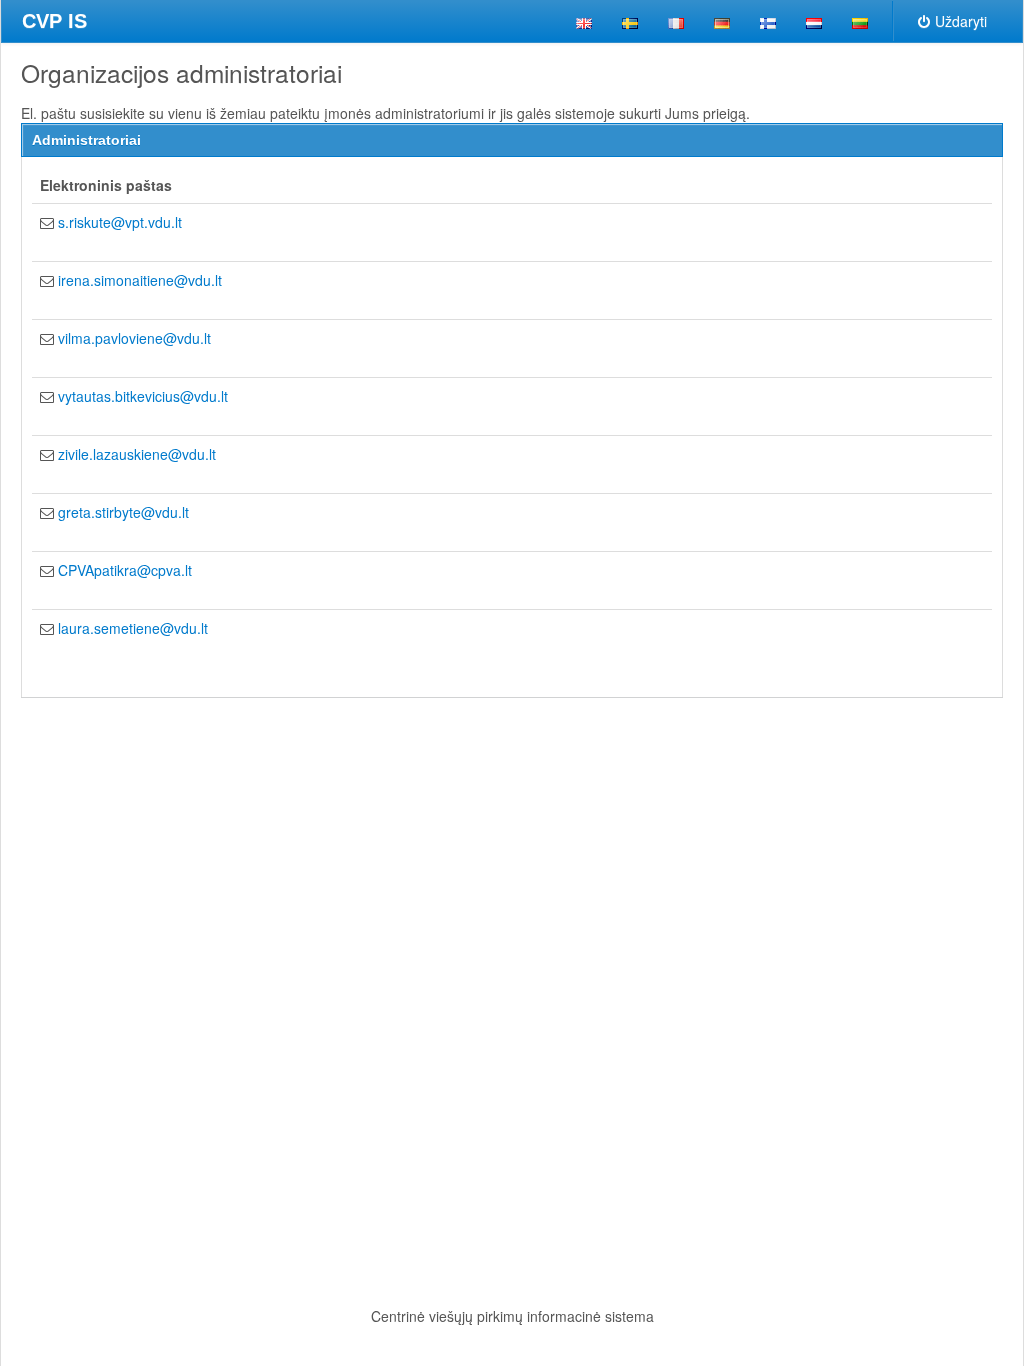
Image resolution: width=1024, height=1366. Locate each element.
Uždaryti (961, 21)
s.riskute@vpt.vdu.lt (120, 222)
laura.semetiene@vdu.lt (133, 628)
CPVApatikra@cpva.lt (125, 570)
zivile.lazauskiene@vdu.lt (137, 454)
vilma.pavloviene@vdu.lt (134, 338)
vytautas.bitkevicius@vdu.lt (143, 396)
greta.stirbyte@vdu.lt (123, 512)
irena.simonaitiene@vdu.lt (140, 280)
